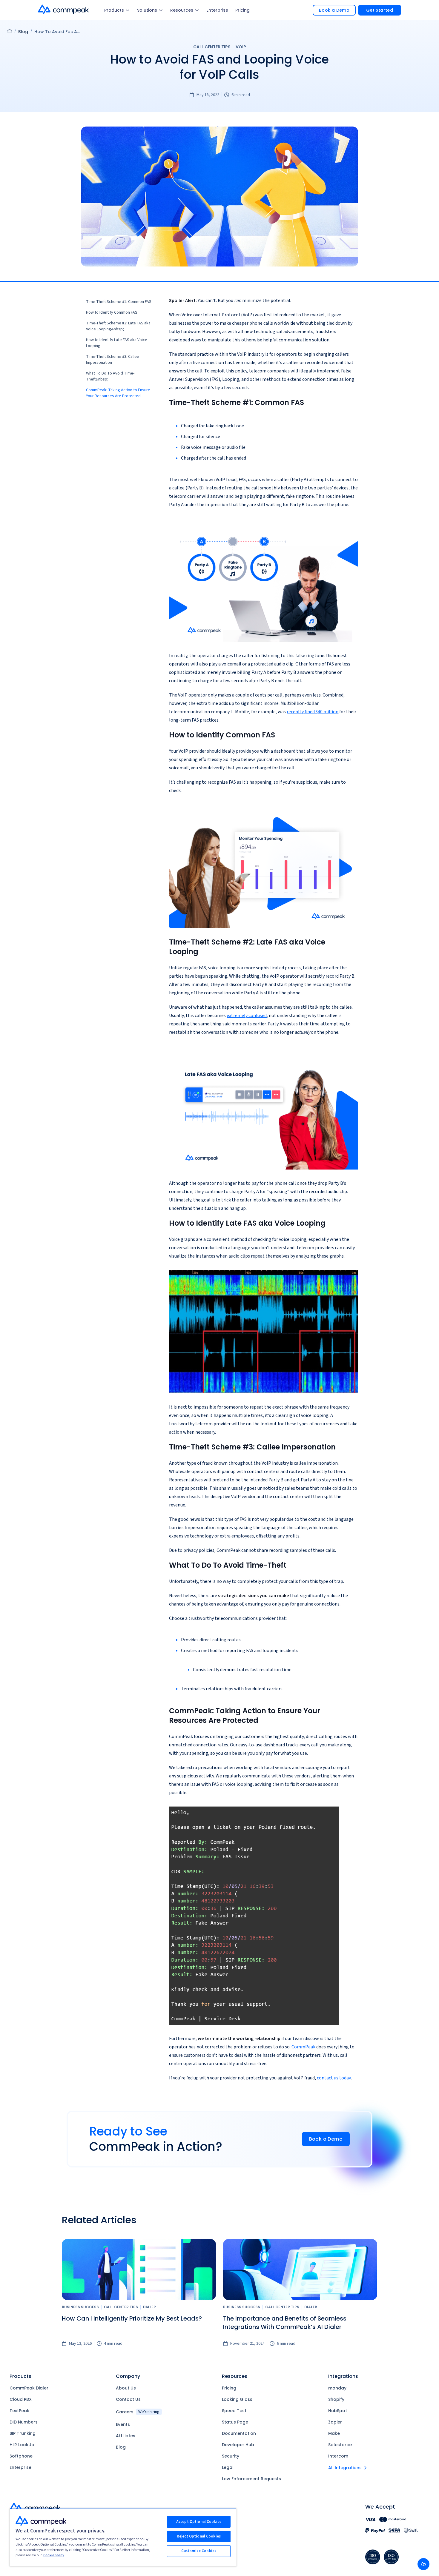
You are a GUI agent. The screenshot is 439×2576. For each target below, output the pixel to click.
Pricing (242, 10)
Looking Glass (237, 2399)
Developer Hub (238, 2445)
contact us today (334, 2078)
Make (334, 2433)
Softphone (21, 2456)
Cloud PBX (21, 2399)
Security (231, 2456)
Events (123, 2424)
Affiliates (126, 2436)
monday (337, 2388)
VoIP (241, 47)
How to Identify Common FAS (112, 312)
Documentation (239, 2433)
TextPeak (19, 2411)
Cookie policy (54, 2555)
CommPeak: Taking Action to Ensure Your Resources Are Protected (118, 393)
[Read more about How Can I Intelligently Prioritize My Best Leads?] (139, 2270)
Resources (182, 10)
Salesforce (340, 2445)
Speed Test (234, 2411)
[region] (123, 2537)
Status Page (235, 2422)
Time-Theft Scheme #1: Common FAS (119, 302)
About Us (126, 2388)
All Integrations (345, 2468)
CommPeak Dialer (29, 2388)
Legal (228, 2467)
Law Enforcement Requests (251, 2479)
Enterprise (217, 10)
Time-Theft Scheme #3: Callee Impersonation (113, 360)
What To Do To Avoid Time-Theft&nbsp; (110, 376)
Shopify (336, 2399)
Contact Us (128, 2399)
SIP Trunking (23, 2433)
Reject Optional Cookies (199, 2536)
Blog (121, 2447)
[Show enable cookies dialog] (423, 2564)
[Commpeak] (64, 9)
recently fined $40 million (313, 712)
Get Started (380, 10)
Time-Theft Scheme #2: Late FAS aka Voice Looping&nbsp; (118, 326)
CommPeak (303, 2047)
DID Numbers (24, 2422)
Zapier (335, 2422)
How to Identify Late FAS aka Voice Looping (117, 343)
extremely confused (247, 1016)
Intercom (338, 2456)
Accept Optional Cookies (199, 2522)
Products (114, 10)
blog (23, 32)
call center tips (212, 47)
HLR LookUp (22, 2445)
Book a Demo (334, 10)
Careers (138, 2412)
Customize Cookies (199, 2551)
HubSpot (338, 2411)
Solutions (147, 10)
